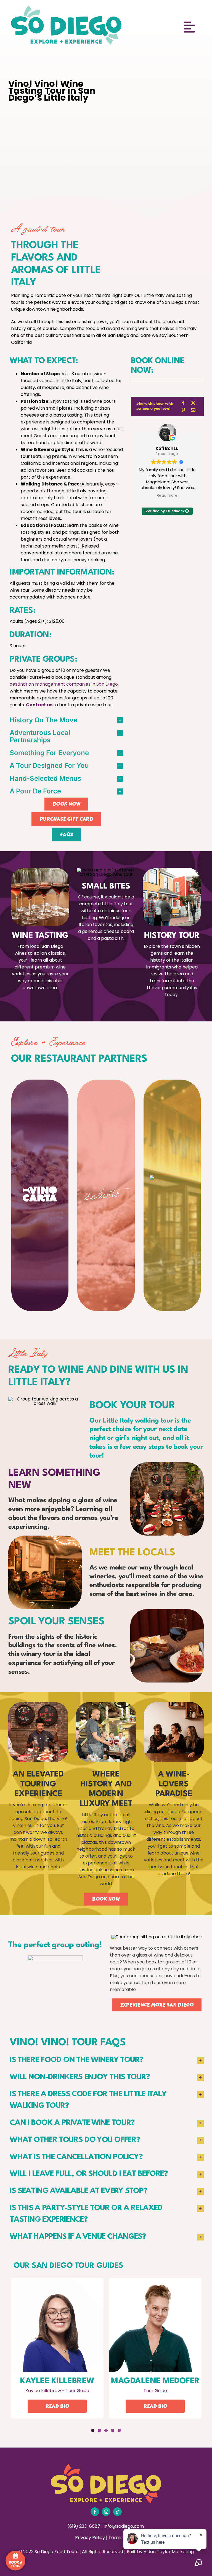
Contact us (39, 705)
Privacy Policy (90, 2538)
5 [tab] (119, 2430)
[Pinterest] (183, 410)
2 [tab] (99, 2430)
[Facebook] (183, 403)
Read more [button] (167, 496)
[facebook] (95, 2512)
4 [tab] (113, 2430)
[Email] (193, 410)
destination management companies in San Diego (64, 684)
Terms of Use (123, 2538)
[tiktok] (117, 2512)
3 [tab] (106, 2430)
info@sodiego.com (124, 2526)
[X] (193, 403)
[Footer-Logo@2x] (106, 2466)
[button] (66, 720)
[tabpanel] (57, 2350)
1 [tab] (93, 2430)
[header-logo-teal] (66, 8)
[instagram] (106, 2512)
